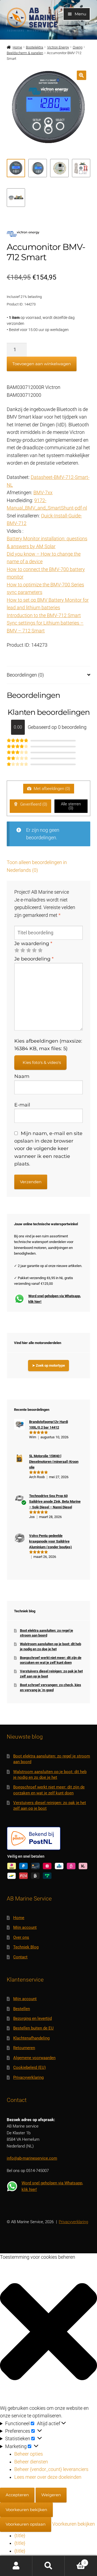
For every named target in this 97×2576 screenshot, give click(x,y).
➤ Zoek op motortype (48, 1365)
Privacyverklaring (28, 2077)
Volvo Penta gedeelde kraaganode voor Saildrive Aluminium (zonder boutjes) (51, 1541)
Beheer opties (29, 2454)
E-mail (22, 1105)
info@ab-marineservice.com (32, 2158)
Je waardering (33, 943)
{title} (20, 2536)
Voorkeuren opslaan (26, 2524)
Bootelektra (34, 47)
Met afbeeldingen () (51, 789)
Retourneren (24, 2048)
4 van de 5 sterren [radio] (34, 951)
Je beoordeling (34, 959)
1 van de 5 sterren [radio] (17, 951)
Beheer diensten (31, 2462)
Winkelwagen (75, 2561)
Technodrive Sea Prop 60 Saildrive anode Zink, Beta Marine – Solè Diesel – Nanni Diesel (55, 1502)
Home (17, 47)
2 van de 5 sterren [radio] (23, 951)
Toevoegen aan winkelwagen (42, 364)
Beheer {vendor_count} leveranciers (51, 2469)
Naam (22, 1076)
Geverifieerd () (33, 804)
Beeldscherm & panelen (25, 53)
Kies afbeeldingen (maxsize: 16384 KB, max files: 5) (48, 1045)
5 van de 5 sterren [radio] (40, 951)
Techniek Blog (26, 1947)
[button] (82, 75)
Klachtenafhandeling (31, 2038)
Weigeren (51, 2495)
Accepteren (17, 2495)
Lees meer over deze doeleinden (48, 2477)
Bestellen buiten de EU (33, 2028)
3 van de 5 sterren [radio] (29, 951)
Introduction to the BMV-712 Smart (44, 615)
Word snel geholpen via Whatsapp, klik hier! (55, 1299)
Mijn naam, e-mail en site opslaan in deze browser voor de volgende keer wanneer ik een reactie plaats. (48, 1149)
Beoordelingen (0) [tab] (25, 675)
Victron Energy (58, 47)
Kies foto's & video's (42, 1062)
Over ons (21, 1937)
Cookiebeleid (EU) (30, 2067)
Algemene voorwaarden (34, 2058)
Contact (20, 1957)
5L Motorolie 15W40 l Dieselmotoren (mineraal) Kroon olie (54, 1462)
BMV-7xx (43, 493)
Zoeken (48, 2566)
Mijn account (25, 1927)
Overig (78, 47)
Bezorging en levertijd (32, 2018)
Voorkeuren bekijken (26, 2510)
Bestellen (22, 2009)
